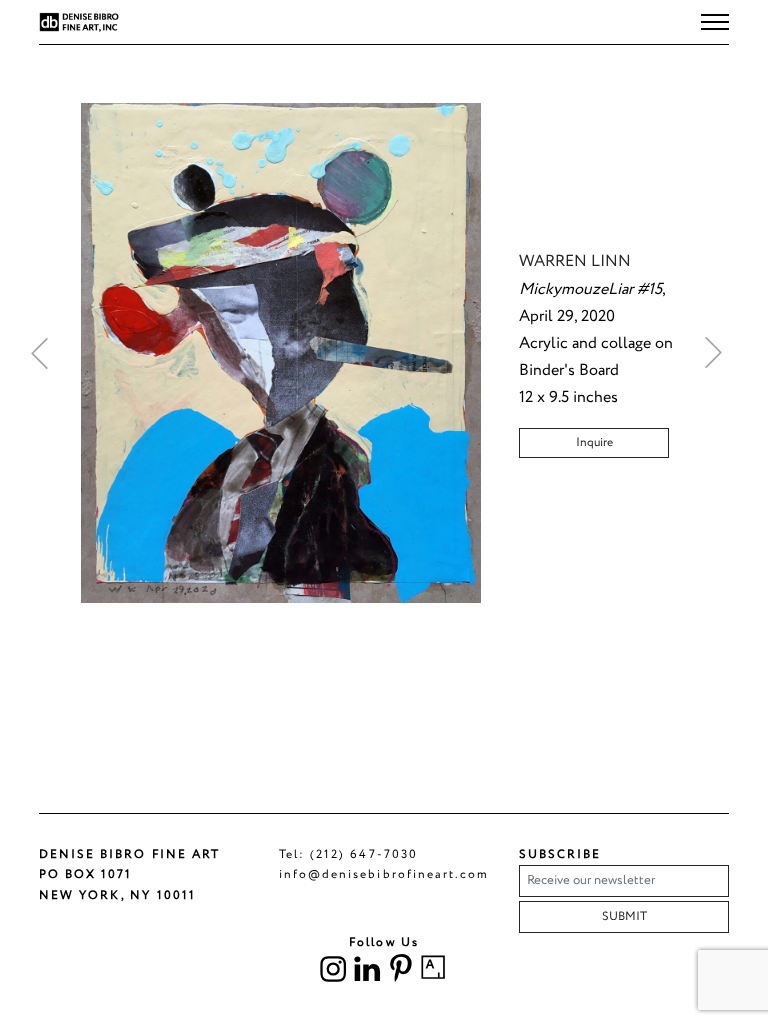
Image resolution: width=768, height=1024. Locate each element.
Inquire (594, 442)
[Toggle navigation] (715, 22)
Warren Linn (575, 261)
